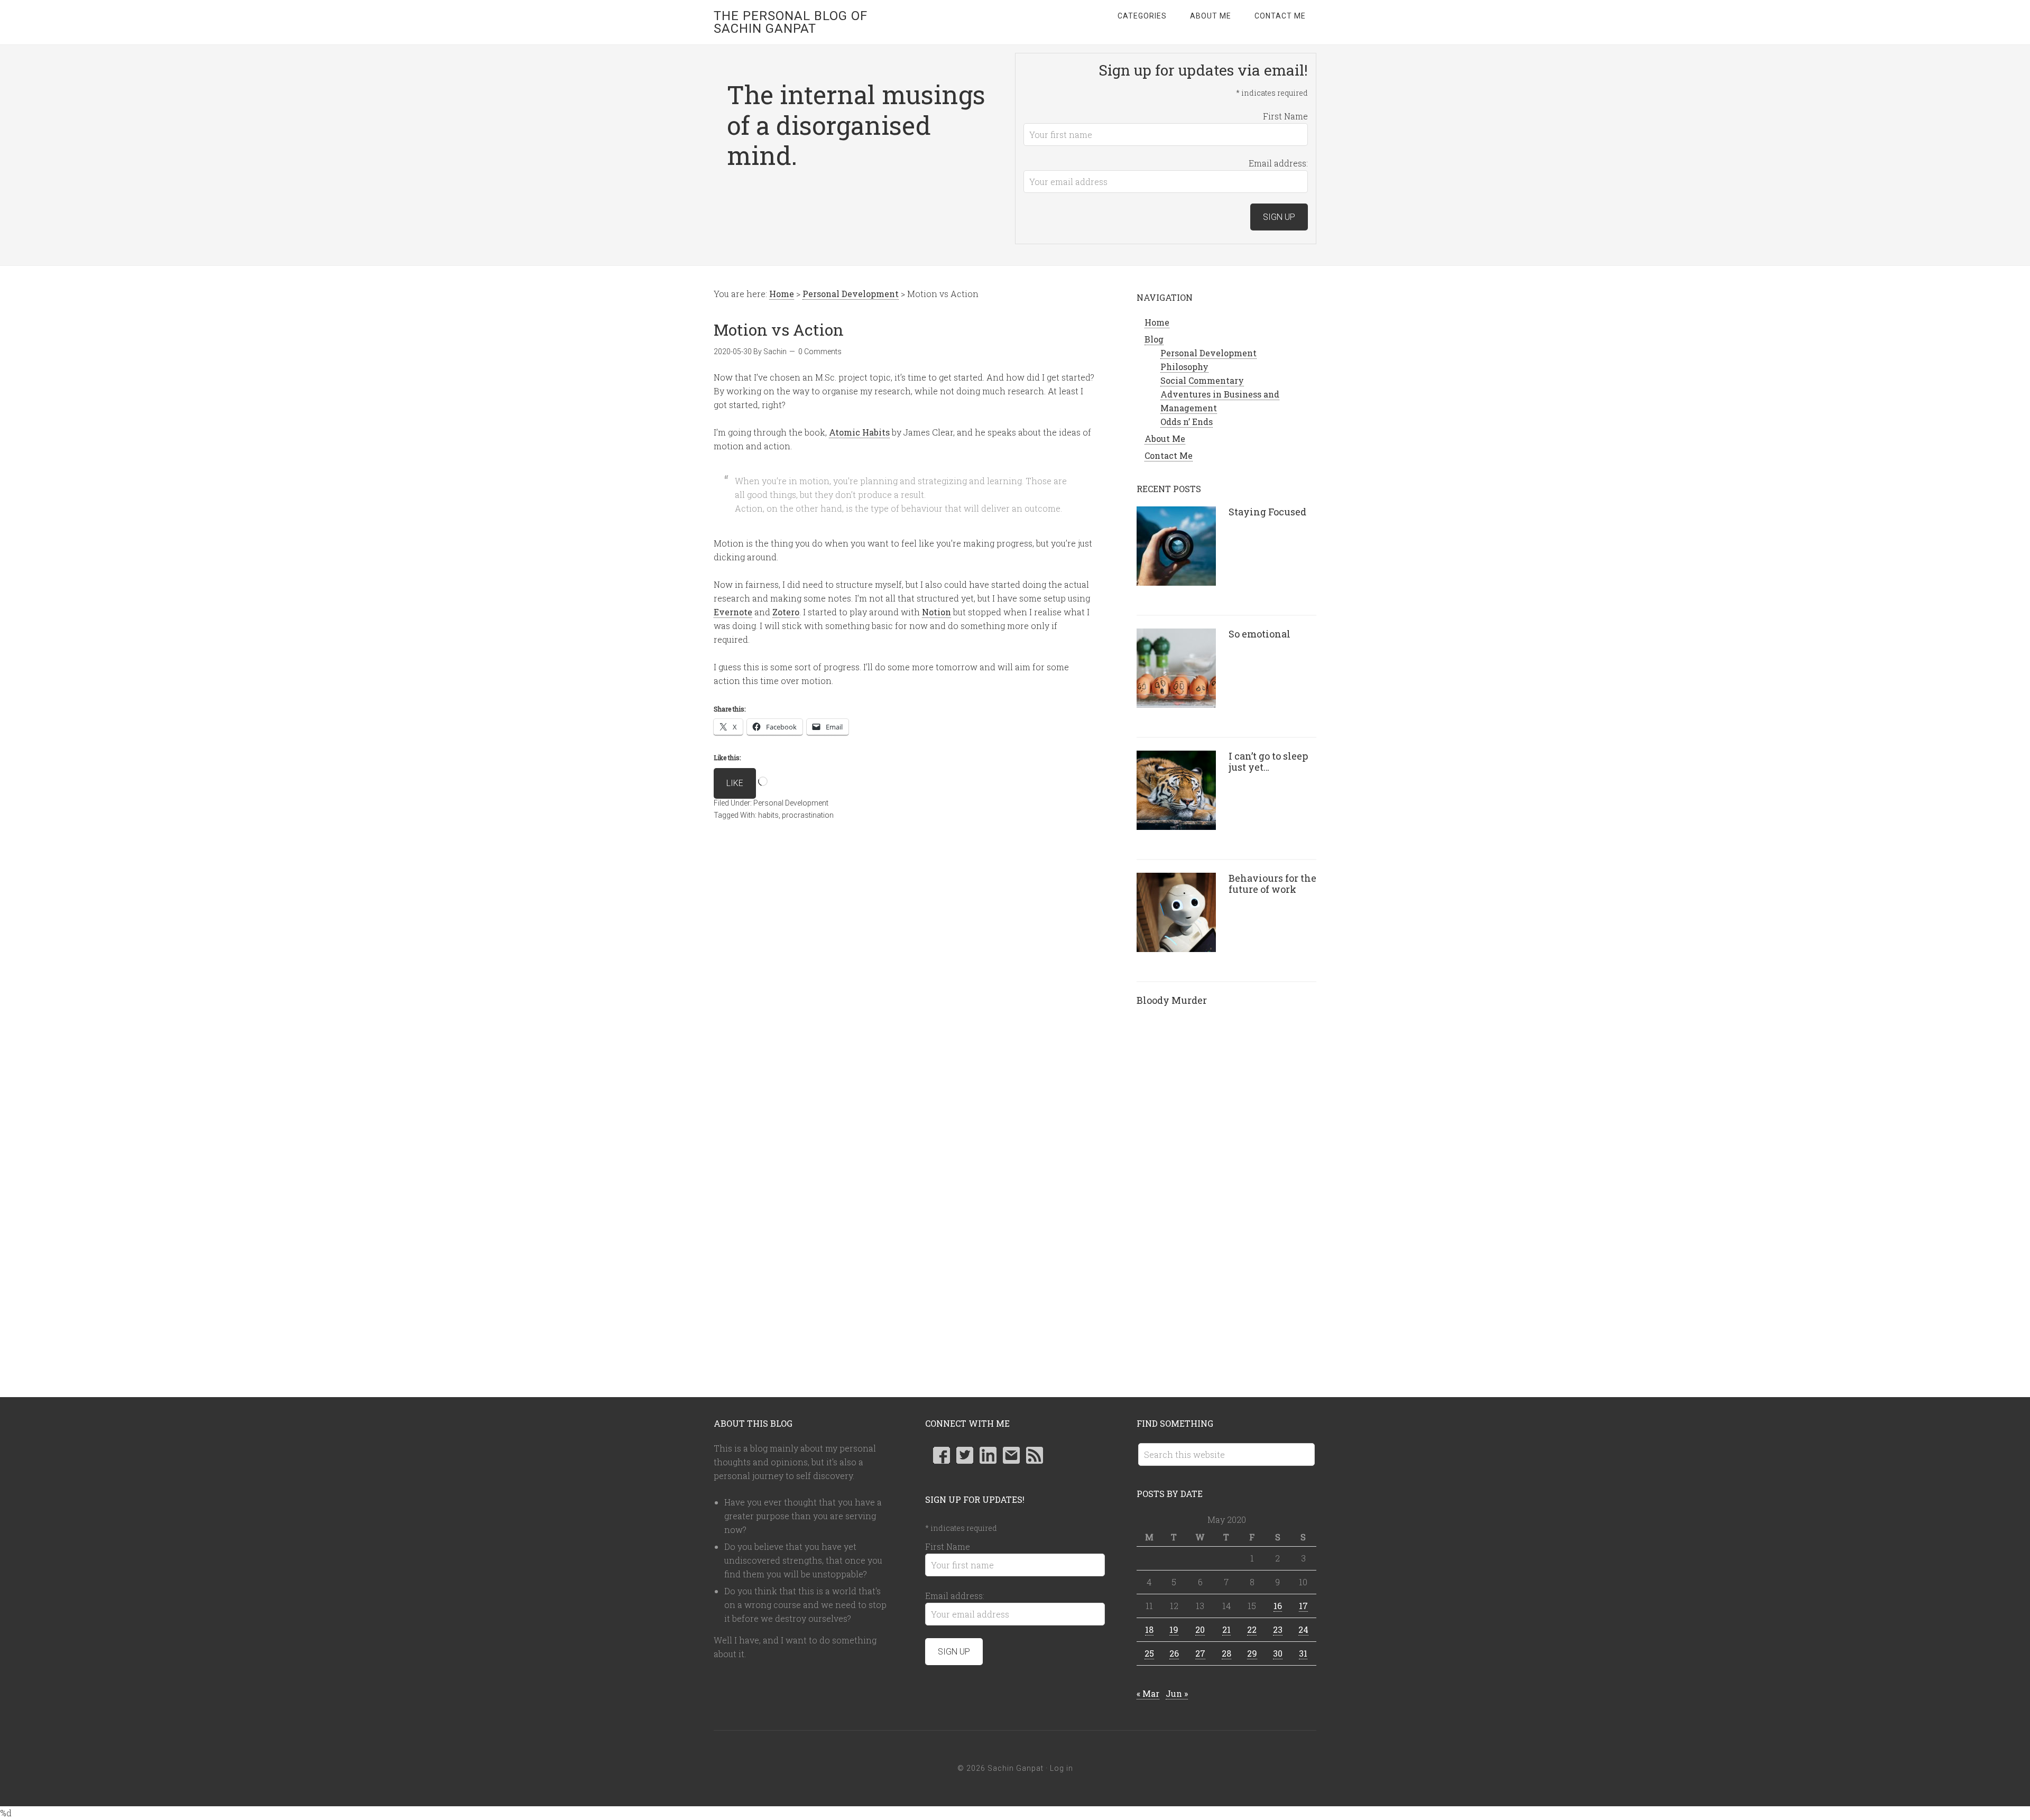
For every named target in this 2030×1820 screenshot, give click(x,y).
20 (1200, 1629)
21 (1226, 1629)
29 (1252, 1653)
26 (1174, 1653)
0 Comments (820, 352)
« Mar (1148, 1693)
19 (1174, 1629)
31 (1303, 1653)
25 (1149, 1653)
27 (1200, 1653)
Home (1157, 322)
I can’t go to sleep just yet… (1268, 762)
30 (1278, 1653)
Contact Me (1169, 455)
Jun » (1177, 1693)
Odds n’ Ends (1187, 422)
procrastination (808, 815)
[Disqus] (904, 987)
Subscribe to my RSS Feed (1035, 1455)
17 (1303, 1606)
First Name (1285, 116)
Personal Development (791, 803)
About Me (1165, 438)
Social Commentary (1202, 380)
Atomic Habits (859, 432)
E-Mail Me (1011, 1455)
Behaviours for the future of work (1272, 884)
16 (1278, 1606)
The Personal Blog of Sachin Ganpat (791, 22)
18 (1149, 1629)
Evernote (733, 612)
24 (1303, 1629)
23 (1278, 1629)
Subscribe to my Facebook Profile (942, 1455)
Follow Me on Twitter (965, 1455)
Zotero (786, 612)
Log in (1062, 1768)
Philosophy (1184, 367)
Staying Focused (1267, 512)
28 (1226, 1653)
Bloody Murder (1172, 1000)
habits (768, 815)
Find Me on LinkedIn (988, 1455)
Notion (936, 612)
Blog (1154, 339)
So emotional (1259, 634)
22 (1252, 1629)
